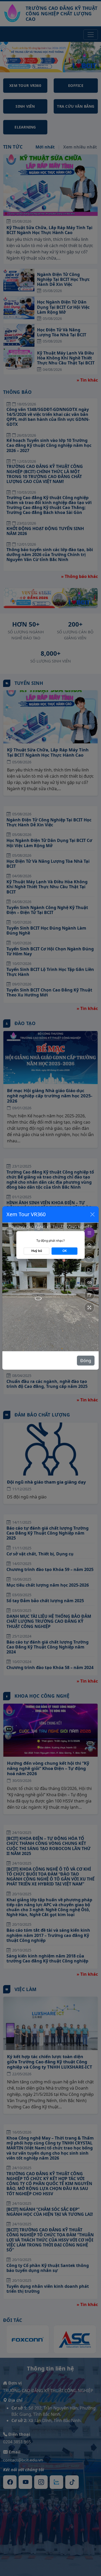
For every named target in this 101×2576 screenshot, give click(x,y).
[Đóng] (92, 1214)
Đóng (86, 1361)
